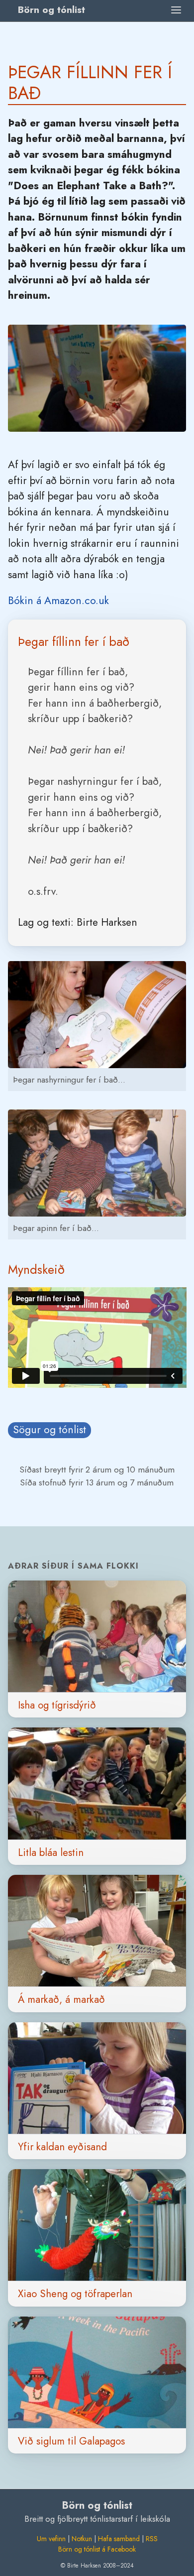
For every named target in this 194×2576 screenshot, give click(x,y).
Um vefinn (51, 2539)
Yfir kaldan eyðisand (62, 2147)
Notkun (82, 2539)
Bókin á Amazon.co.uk (58, 601)
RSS (152, 2539)
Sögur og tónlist (49, 1430)
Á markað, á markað (61, 1999)
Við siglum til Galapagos (71, 2441)
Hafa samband (119, 2539)
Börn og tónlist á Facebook (97, 2549)
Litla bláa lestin (51, 1852)
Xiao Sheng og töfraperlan (75, 2294)
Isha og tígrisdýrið (57, 1705)
